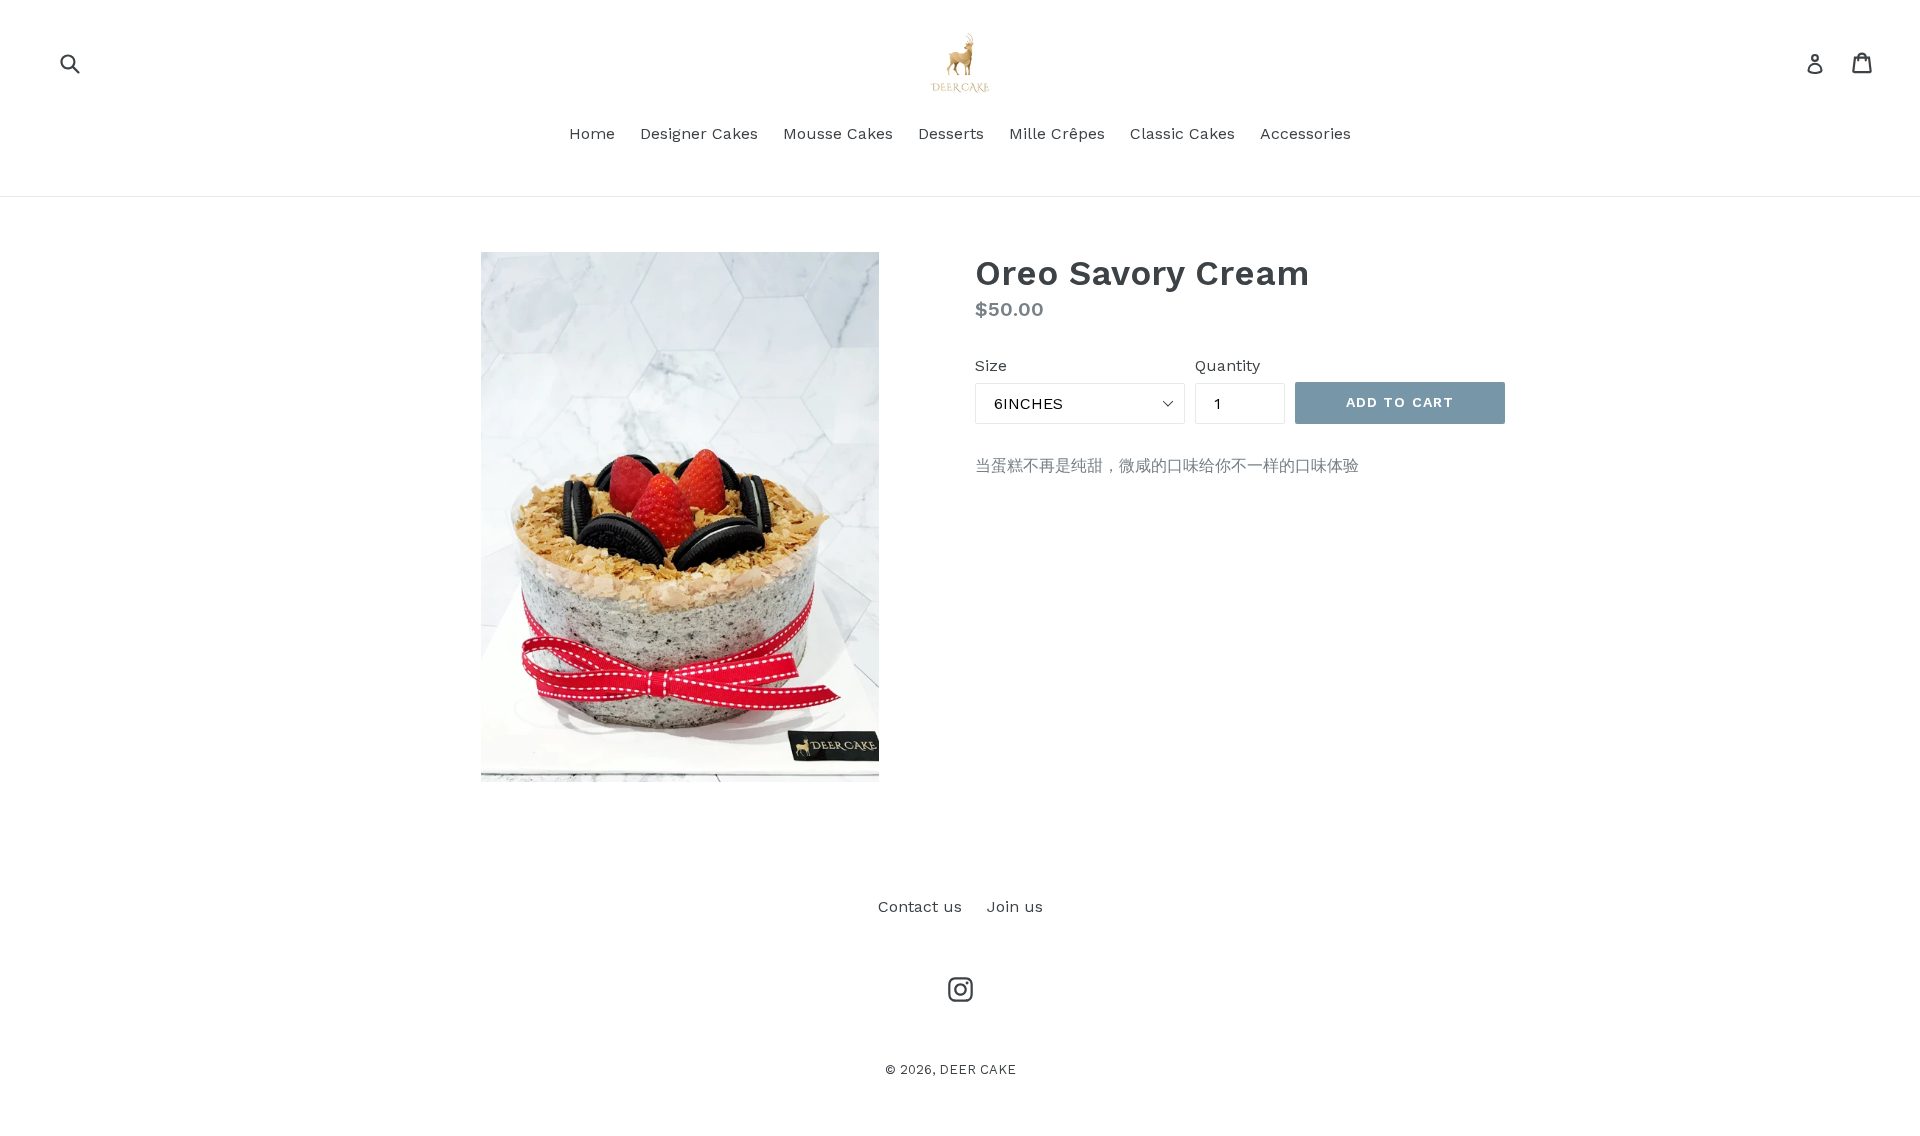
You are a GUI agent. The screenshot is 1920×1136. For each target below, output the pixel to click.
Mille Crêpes (1057, 133)
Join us (1015, 906)
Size (991, 365)
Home (592, 133)
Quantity (1227, 365)
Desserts (951, 133)
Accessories (1305, 133)
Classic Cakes (1182, 133)
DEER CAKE (977, 1069)
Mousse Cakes (838, 133)
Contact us (920, 906)
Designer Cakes (699, 133)
